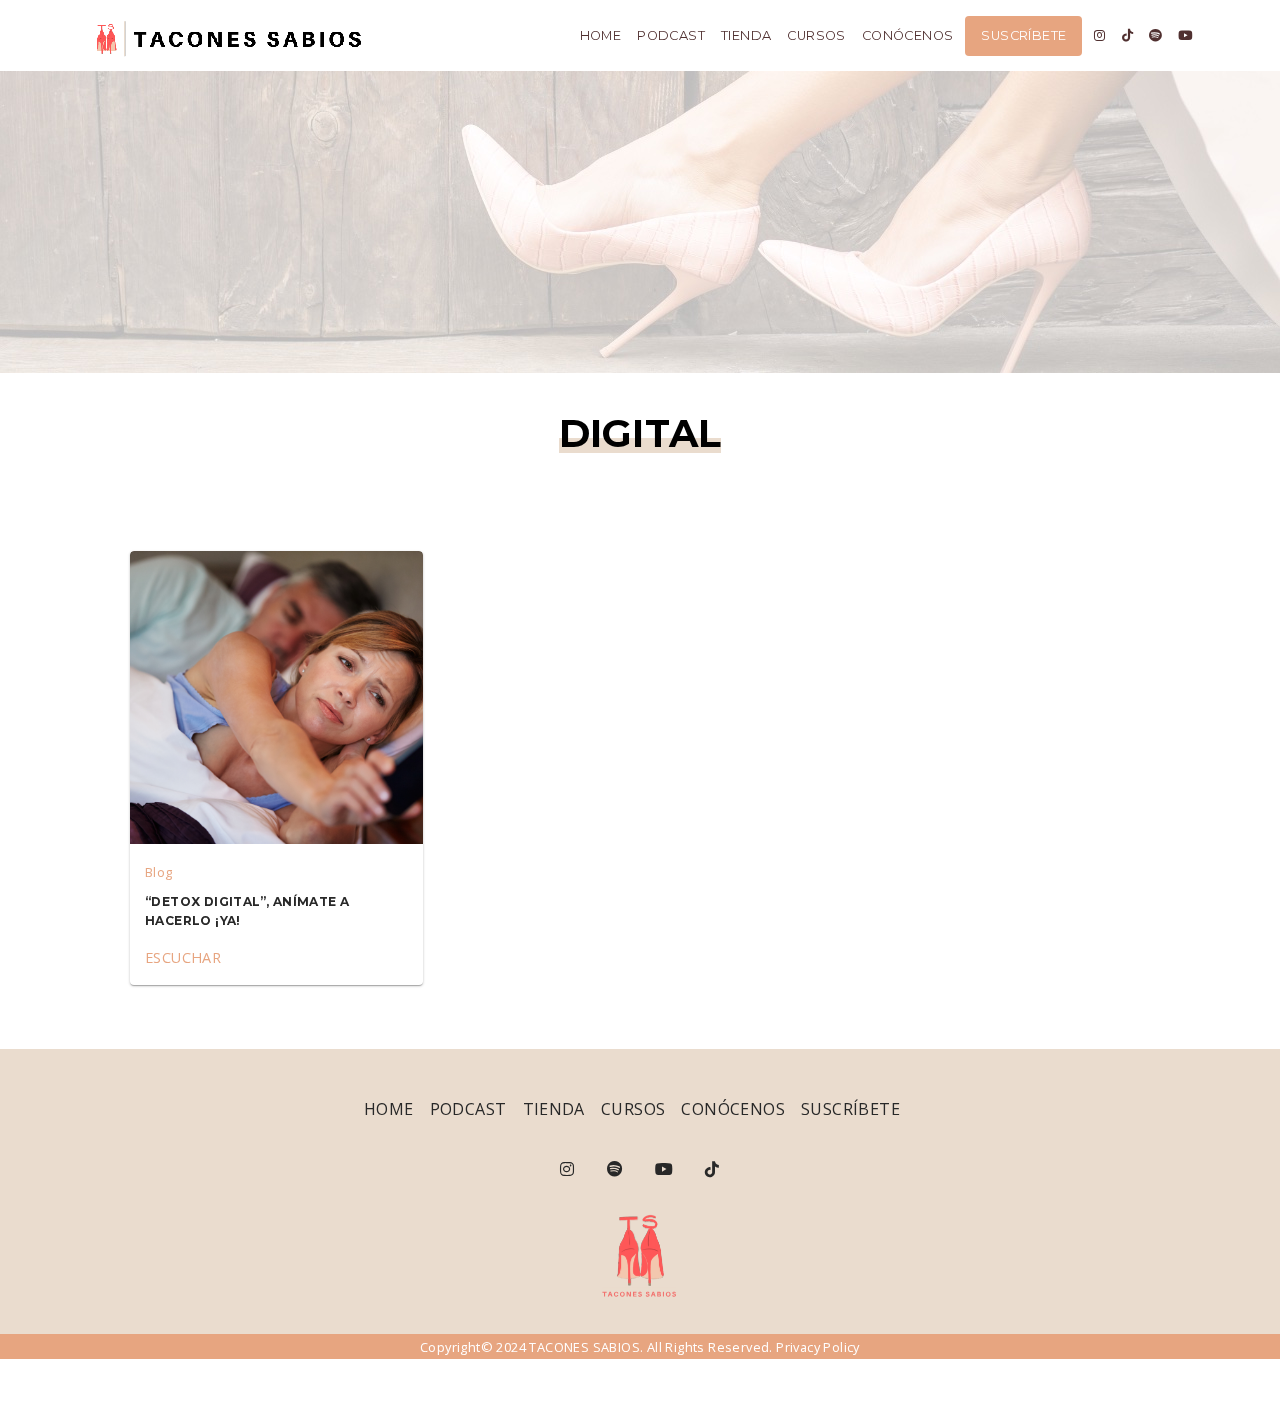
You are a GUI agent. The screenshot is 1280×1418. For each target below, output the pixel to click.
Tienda (746, 35)
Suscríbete (1023, 35)
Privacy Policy (818, 1347)
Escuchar (183, 957)
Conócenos (908, 35)
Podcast (671, 35)
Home (601, 35)
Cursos (816, 35)
